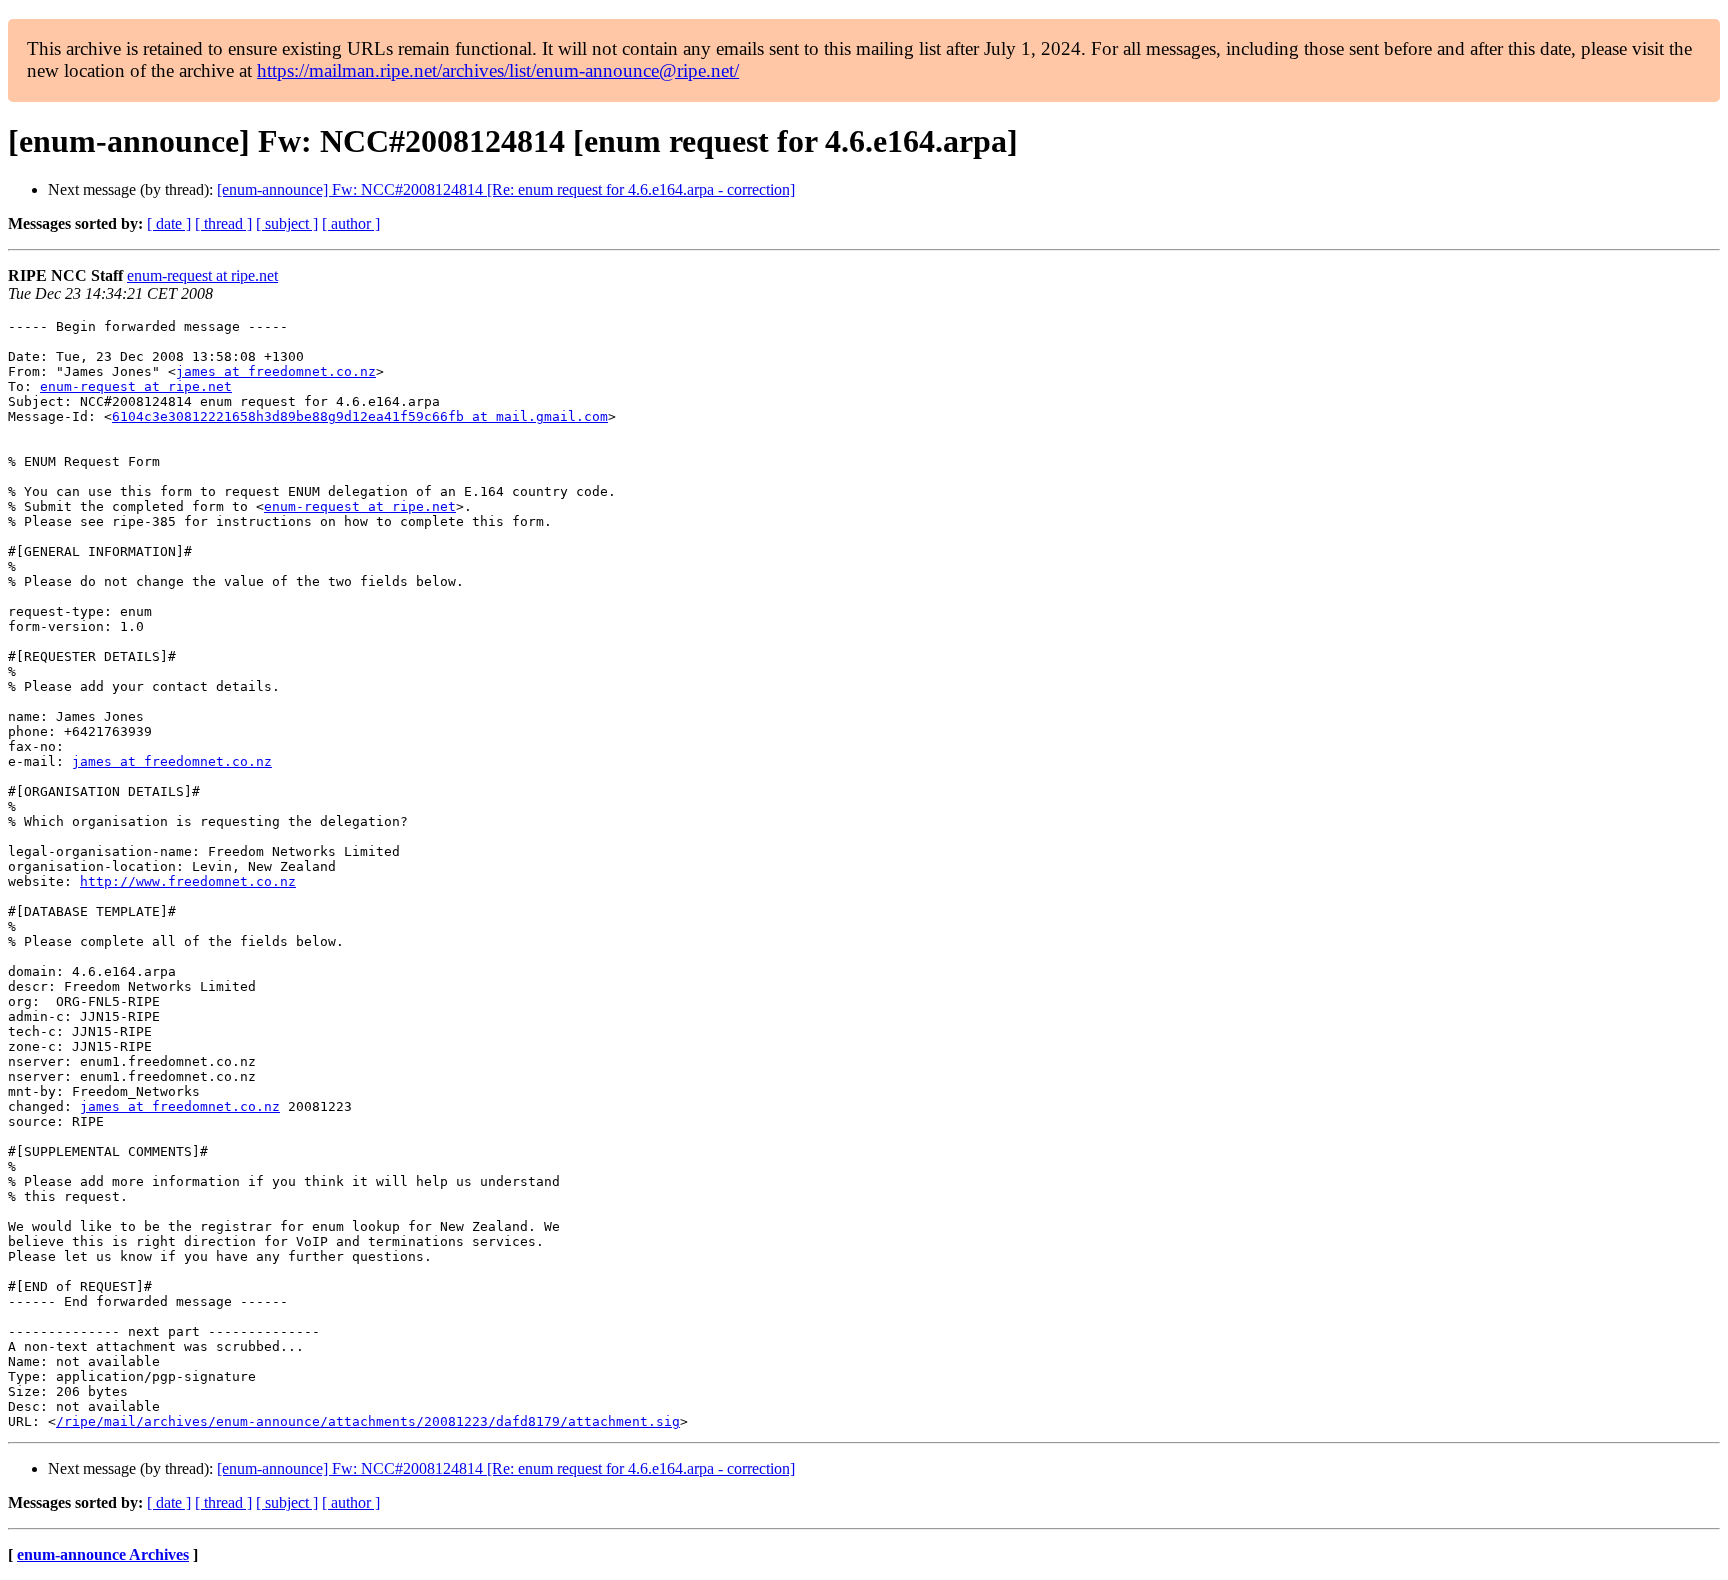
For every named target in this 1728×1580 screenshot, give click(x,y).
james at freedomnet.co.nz (276, 371)
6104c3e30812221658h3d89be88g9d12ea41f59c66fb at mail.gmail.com (360, 416)
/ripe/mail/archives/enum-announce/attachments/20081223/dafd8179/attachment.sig (368, 1421)
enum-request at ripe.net (202, 275)
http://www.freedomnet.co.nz (188, 881)
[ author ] (351, 223)
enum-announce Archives (103, 1554)
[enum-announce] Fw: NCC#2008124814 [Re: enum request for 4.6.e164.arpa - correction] (506, 189)
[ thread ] (223, 223)
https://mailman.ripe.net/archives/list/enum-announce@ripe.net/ (498, 70)
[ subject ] (287, 223)
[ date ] (169, 223)
